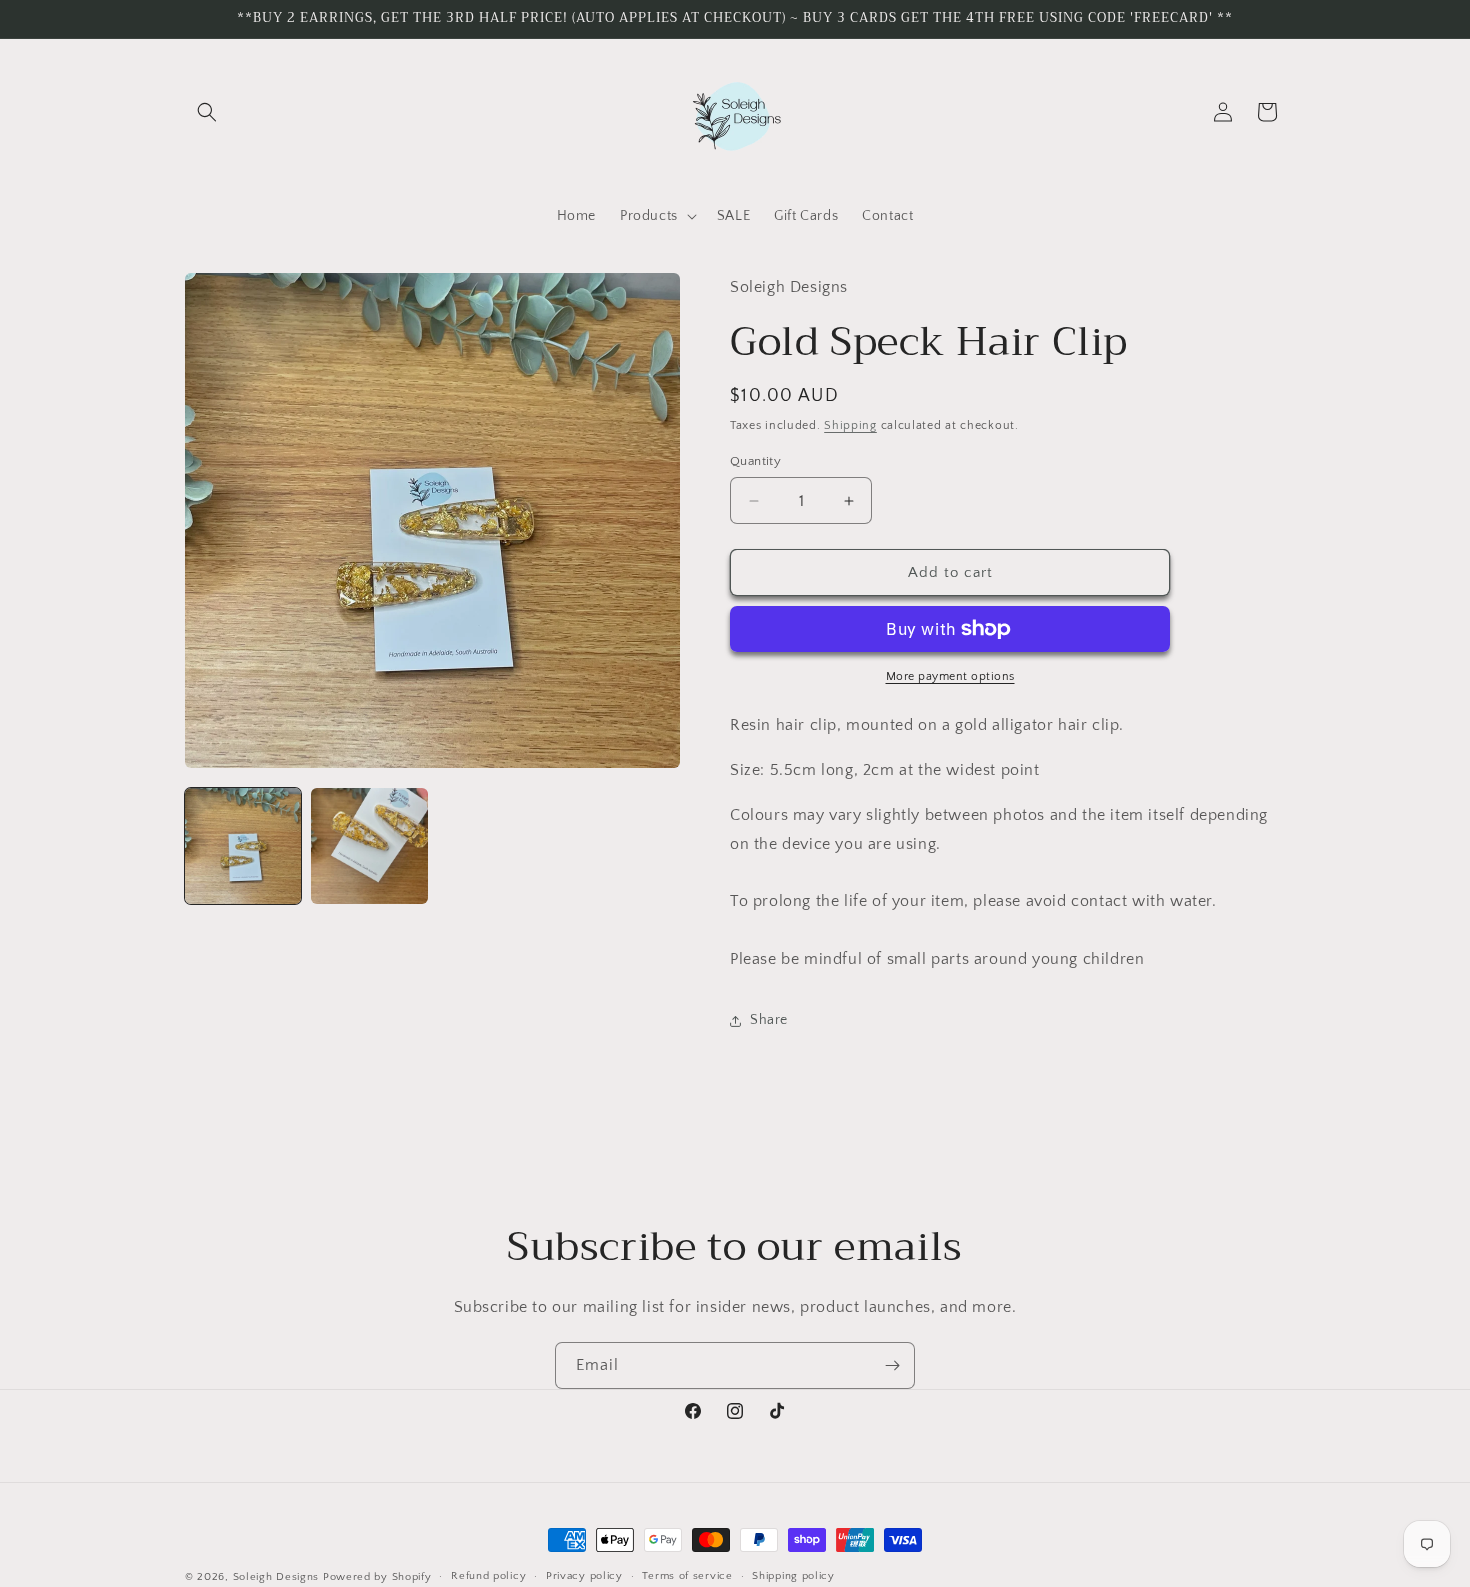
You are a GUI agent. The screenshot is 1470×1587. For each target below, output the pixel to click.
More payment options (950, 676)
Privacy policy (584, 1576)
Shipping (850, 425)
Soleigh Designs (276, 1577)
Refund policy (488, 1576)
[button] (207, 112)
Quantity (755, 461)
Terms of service (687, 1576)
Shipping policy (793, 1576)
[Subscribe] (892, 1365)
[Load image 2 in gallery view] (369, 846)
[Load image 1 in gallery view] (243, 846)
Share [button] (769, 1020)
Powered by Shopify (377, 1577)
